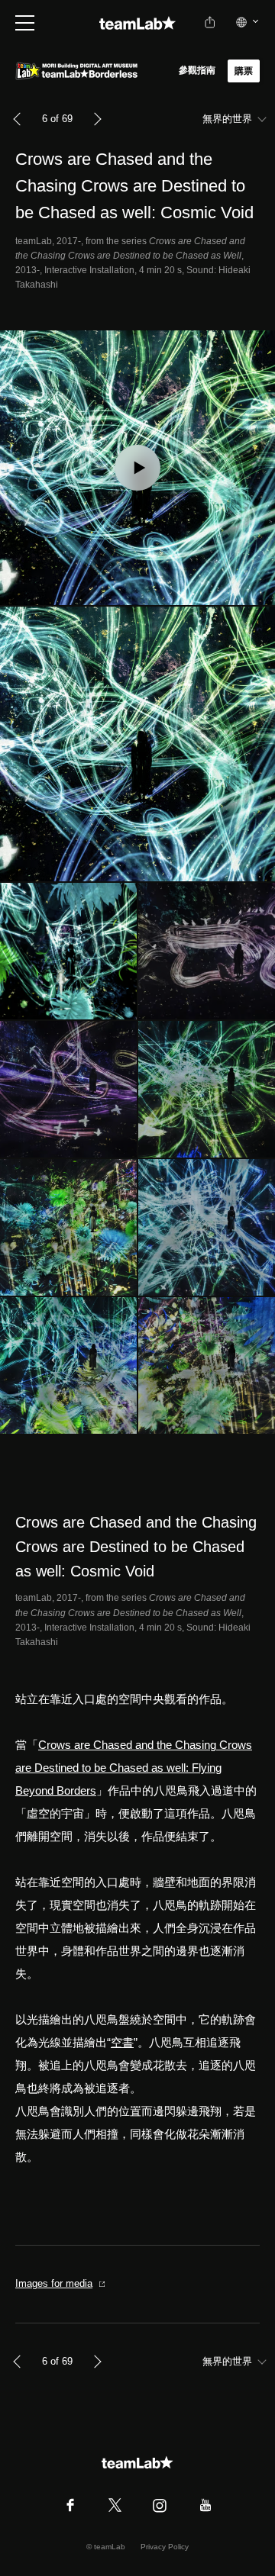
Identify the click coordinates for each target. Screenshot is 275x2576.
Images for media (54, 2283)
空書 (122, 2042)
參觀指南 (197, 70)
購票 (244, 71)
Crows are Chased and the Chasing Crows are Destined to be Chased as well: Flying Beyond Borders (134, 1768)
